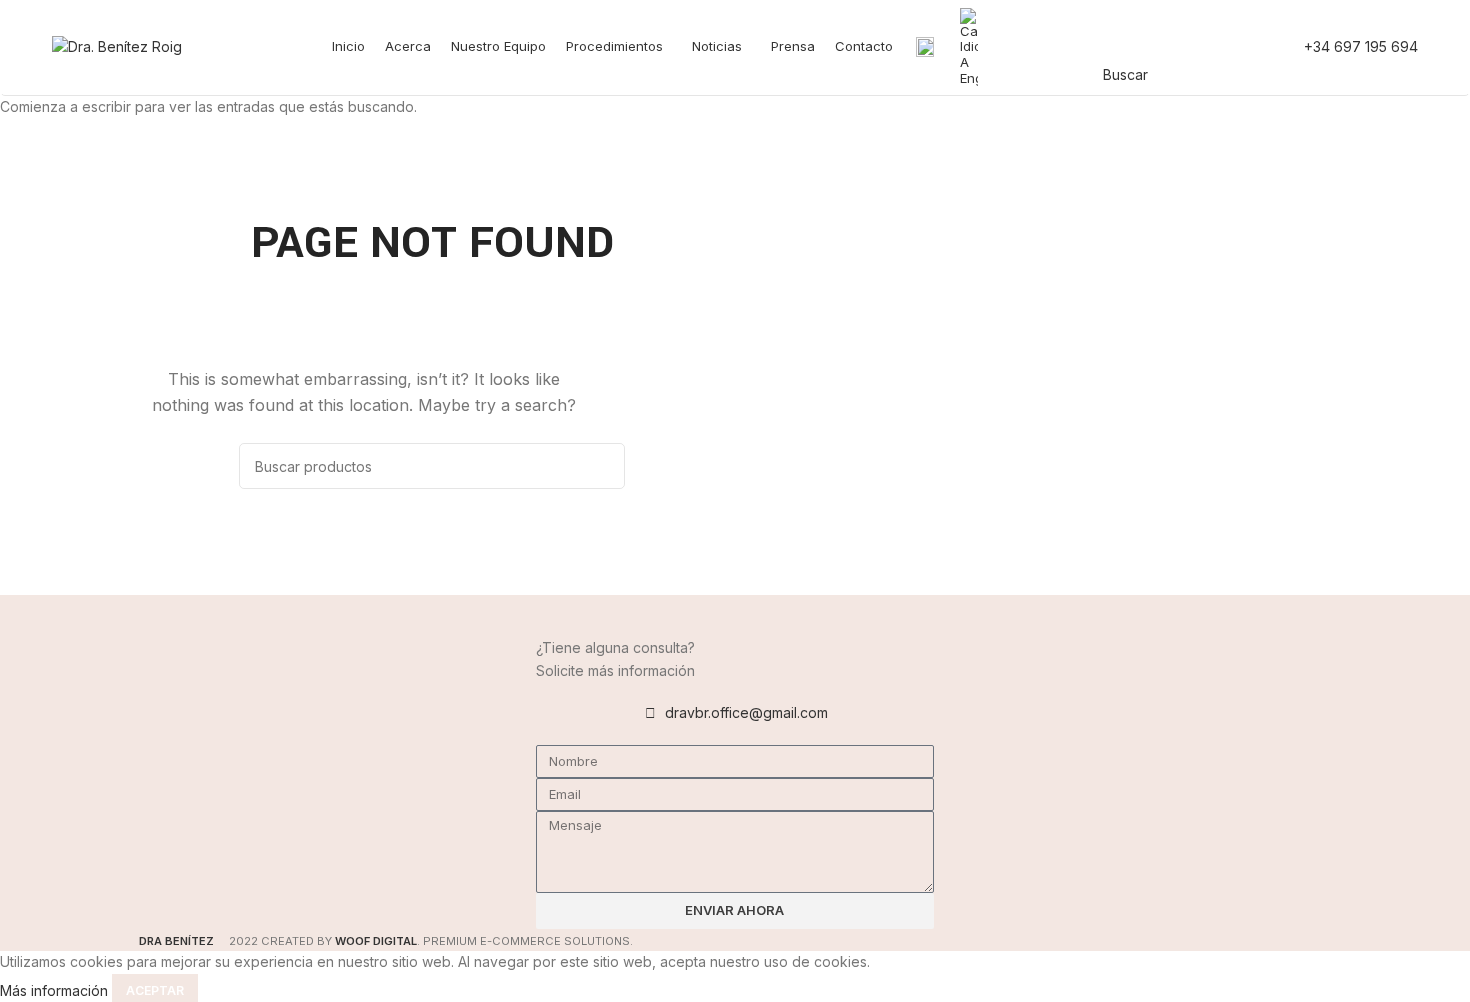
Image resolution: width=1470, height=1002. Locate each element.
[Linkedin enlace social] (1249, 47)
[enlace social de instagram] (1223, 47)
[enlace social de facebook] (1171, 47)
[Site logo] (117, 45)
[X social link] (1197, 47)
